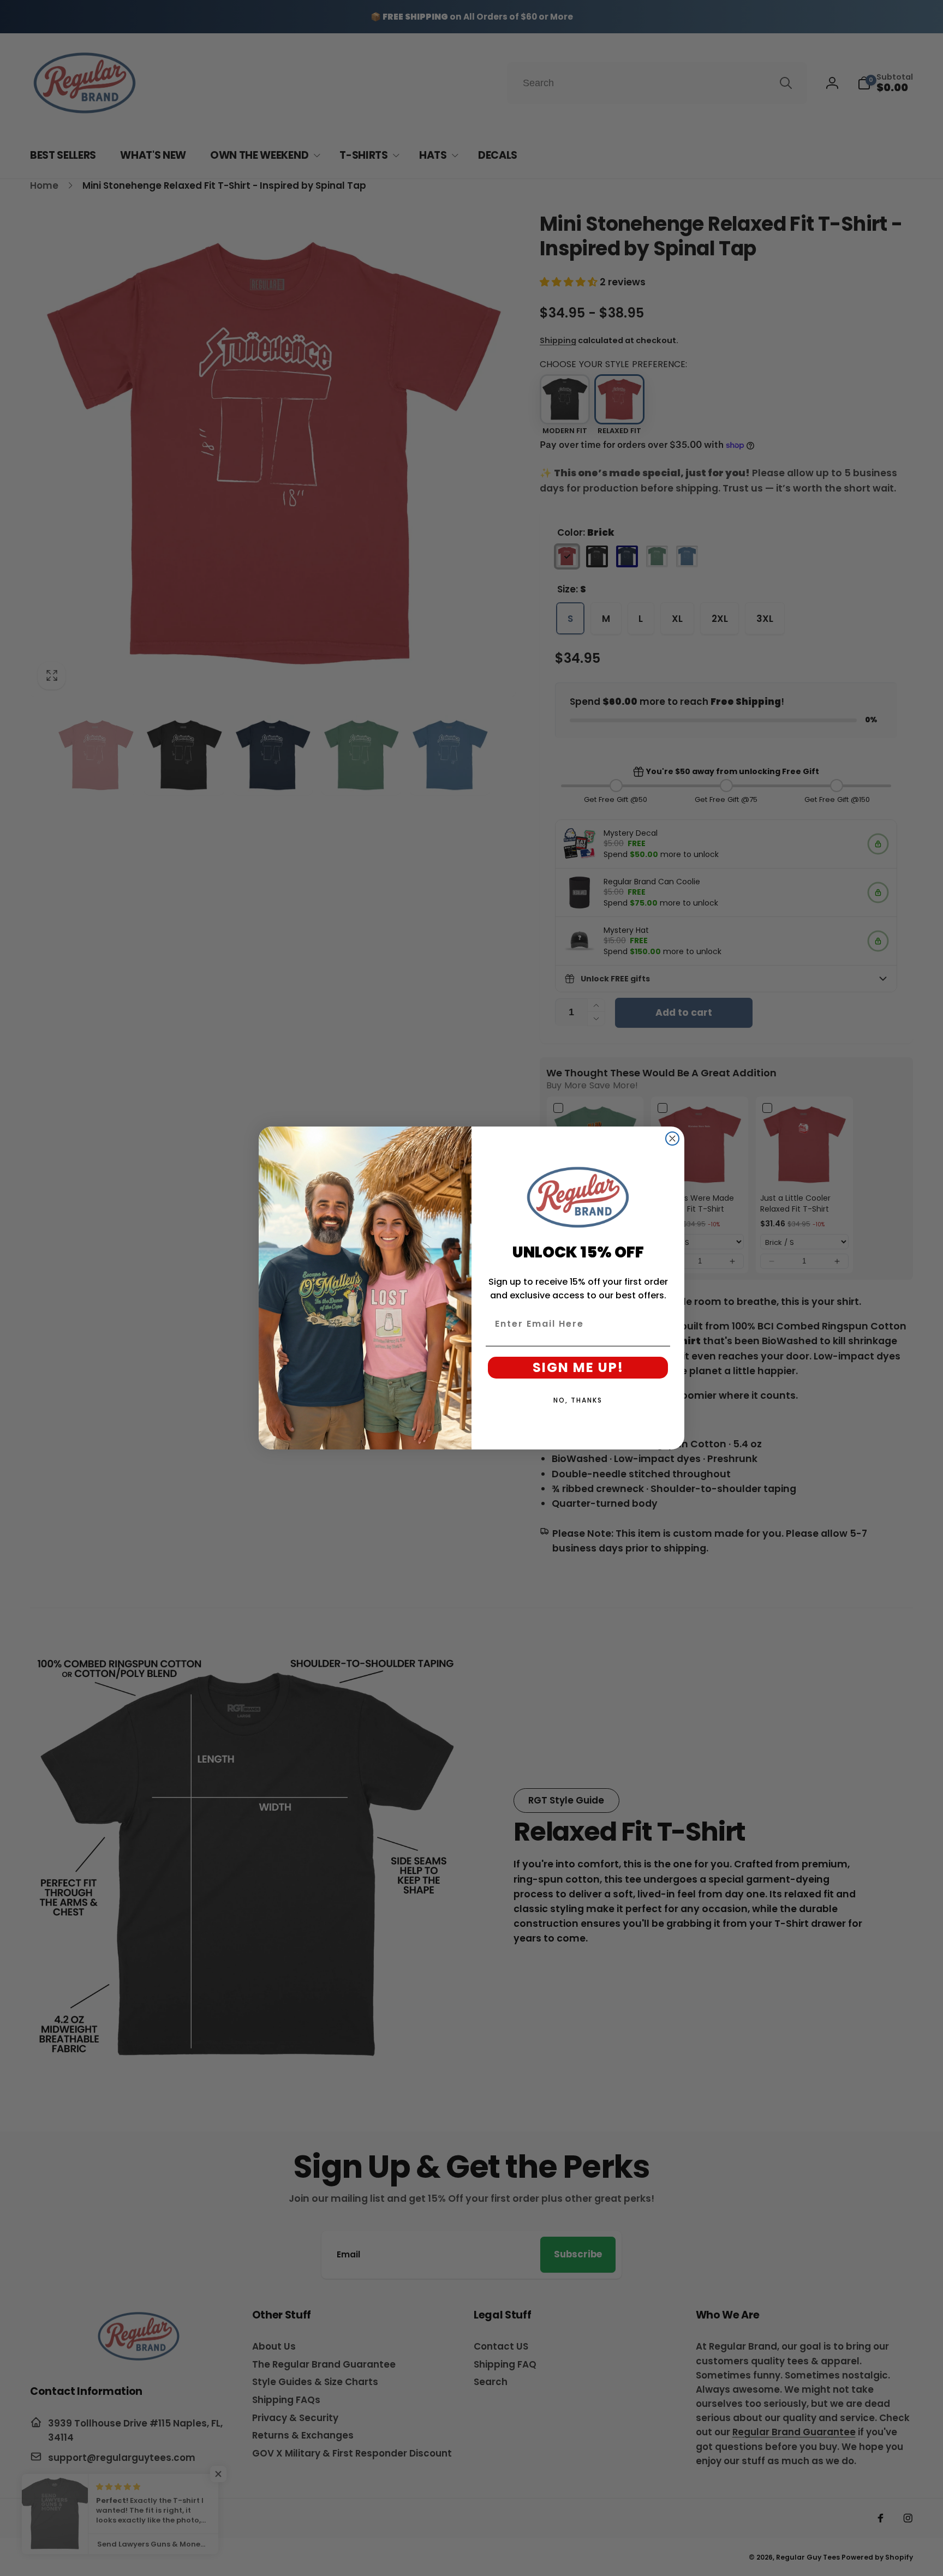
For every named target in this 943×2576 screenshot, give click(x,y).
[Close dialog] (672, 1139)
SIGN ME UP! (578, 1367)
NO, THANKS (578, 1400)
